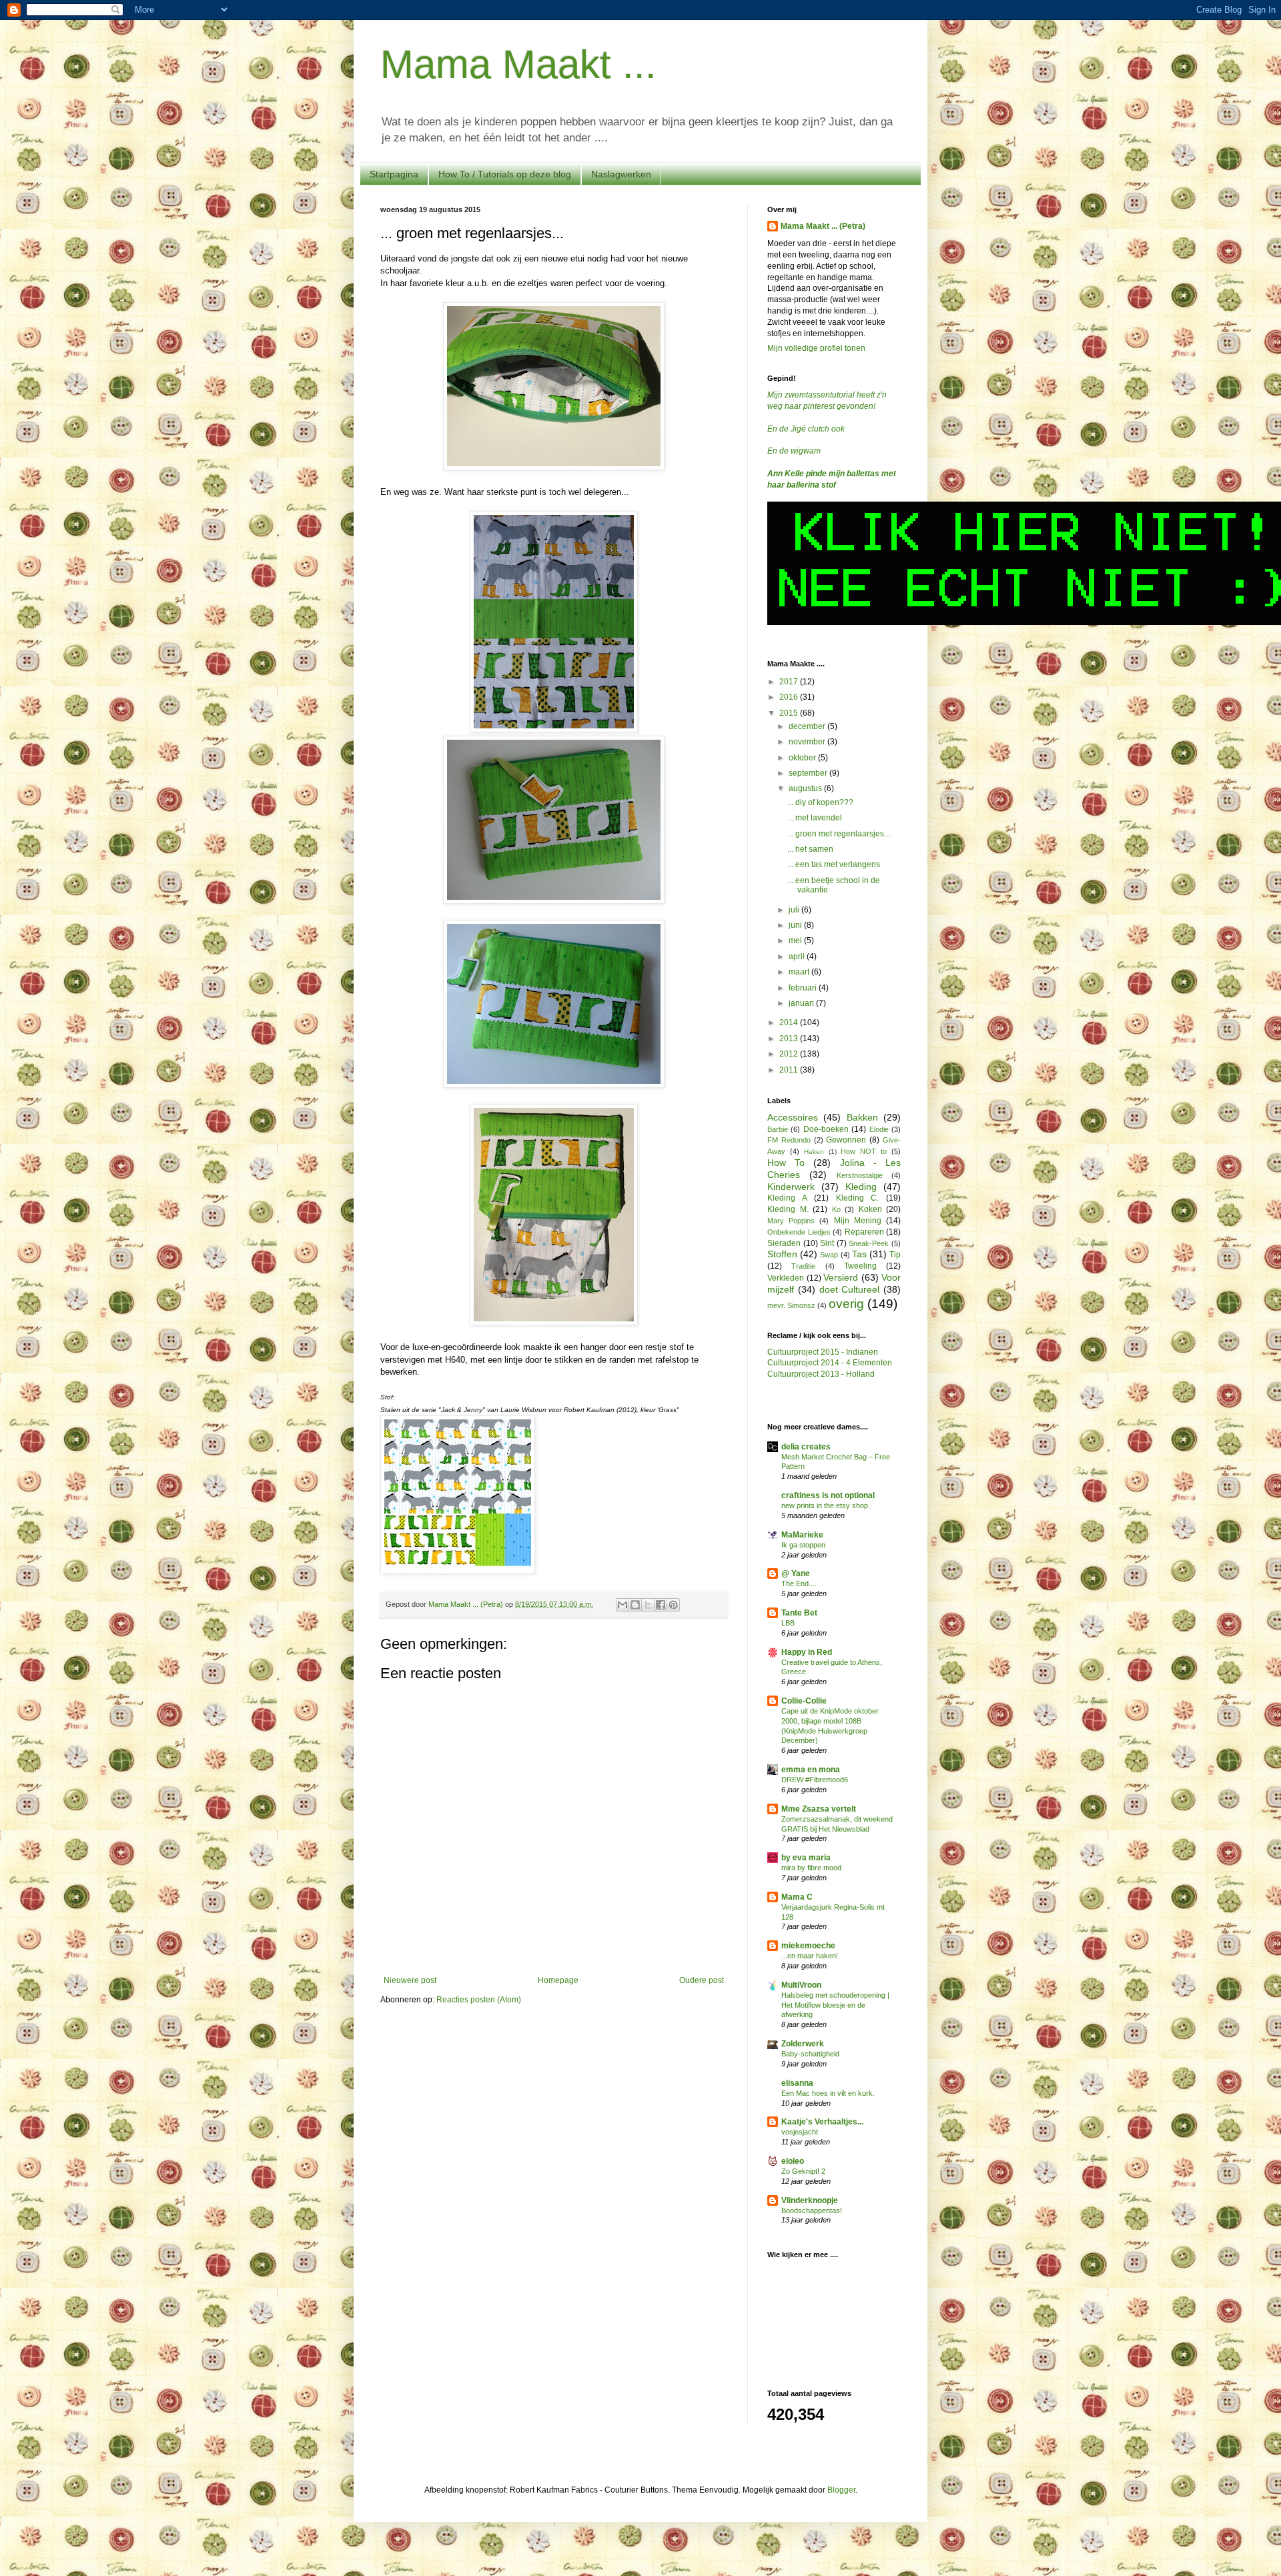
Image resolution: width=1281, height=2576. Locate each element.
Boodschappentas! (812, 2210)
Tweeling (860, 1266)
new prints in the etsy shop (825, 1505)
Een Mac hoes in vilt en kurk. (828, 2093)
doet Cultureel (850, 1289)
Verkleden (786, 1278)
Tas (859, 1254)
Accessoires (793, 1117)
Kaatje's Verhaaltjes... (822, 2122)
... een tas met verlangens (834, 864)
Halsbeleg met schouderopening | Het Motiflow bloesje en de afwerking (835, 2005)
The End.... (799, 1583)
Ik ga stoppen (803, 1545)
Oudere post (702, 1980)
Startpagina (394, 174)
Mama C (797, 1897)
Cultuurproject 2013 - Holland (821, 1374)
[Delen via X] (648, 1605)
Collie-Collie (804, 1701)
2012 (790, 1054)
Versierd (841, 1277)
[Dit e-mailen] (622, 1605)
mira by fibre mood (811, 1868)
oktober (803, 758)
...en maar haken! (810, 1956)
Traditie (803, 1266)
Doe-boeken (826, 1129)
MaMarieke (802, 1535)
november (808, 742)
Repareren (864, 1232)
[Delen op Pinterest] (673, 1605)
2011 (790, 1070)
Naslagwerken (621, 174)
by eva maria (806, 1858)
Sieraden (784, 1243)
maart (800, 972)
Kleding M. (788, 1209)
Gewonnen (846, 1140)
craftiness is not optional (828, 1495)
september (809, 773)
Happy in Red (807, 1652)
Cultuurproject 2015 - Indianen (823, 1352)
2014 (790, 1023)
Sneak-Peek (869, 1243)
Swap (829, 1255)
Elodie (879, 1129)
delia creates (806, 1447)
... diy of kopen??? (820, 802)
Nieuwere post (410, 1980)
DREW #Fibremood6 (815, 1780)
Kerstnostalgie (860, 1175)
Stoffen (782, 1254)
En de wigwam (794, 451)
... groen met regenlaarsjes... (839, 834)
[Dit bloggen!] (635, 1605)
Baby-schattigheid (810, 2054)
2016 (790, 697)
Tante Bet (799, 1613)
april (798, 956)
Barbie (778, 1129)
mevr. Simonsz (791, 1305)
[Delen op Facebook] (661, 1605)
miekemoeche (808, 1946)
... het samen (810, 849)
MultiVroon (801, 1985)
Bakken (862, 1117)
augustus (806, 788)
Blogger (841, 2490)
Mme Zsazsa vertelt (819, 1809)
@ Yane (796, 1573)
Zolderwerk (803, 2044)
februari (804, 988)
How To (786, 1163)
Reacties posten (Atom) (479, 2000)
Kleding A (787, 1198)
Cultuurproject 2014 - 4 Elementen (830, 1363)
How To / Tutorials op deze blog (505, 174)
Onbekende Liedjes (799, 1232)
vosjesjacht (800, 2132)
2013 (790, 1039)
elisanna (797, 2083)
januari (802, 1003)
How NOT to (864, 1151)
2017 (790, 682)
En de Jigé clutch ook (806, 429)
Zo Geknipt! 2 (803, 2171)
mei (796, 940)
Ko (836, 1209)
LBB (788, 1623)
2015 (790, 713)
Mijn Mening (858, 1221)
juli (795, 910)
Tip (895, 1255)
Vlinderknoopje (810, 2200)
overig (846, 1304)
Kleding (861, 1187)
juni (796, 925)
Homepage (558, 1980)
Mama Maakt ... (518, 64)
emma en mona (811, 1770)
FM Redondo (789, 1140)
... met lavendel (815, 818)
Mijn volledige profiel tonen (816, 348)
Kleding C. (858, 1198)
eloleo (793, 2161)
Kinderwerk (791, 1187)
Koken (870, 1209)
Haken (814, 1152)
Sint (827, 1243)
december (808, 726)
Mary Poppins (791, 1221)
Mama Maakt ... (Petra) (823, 226)
